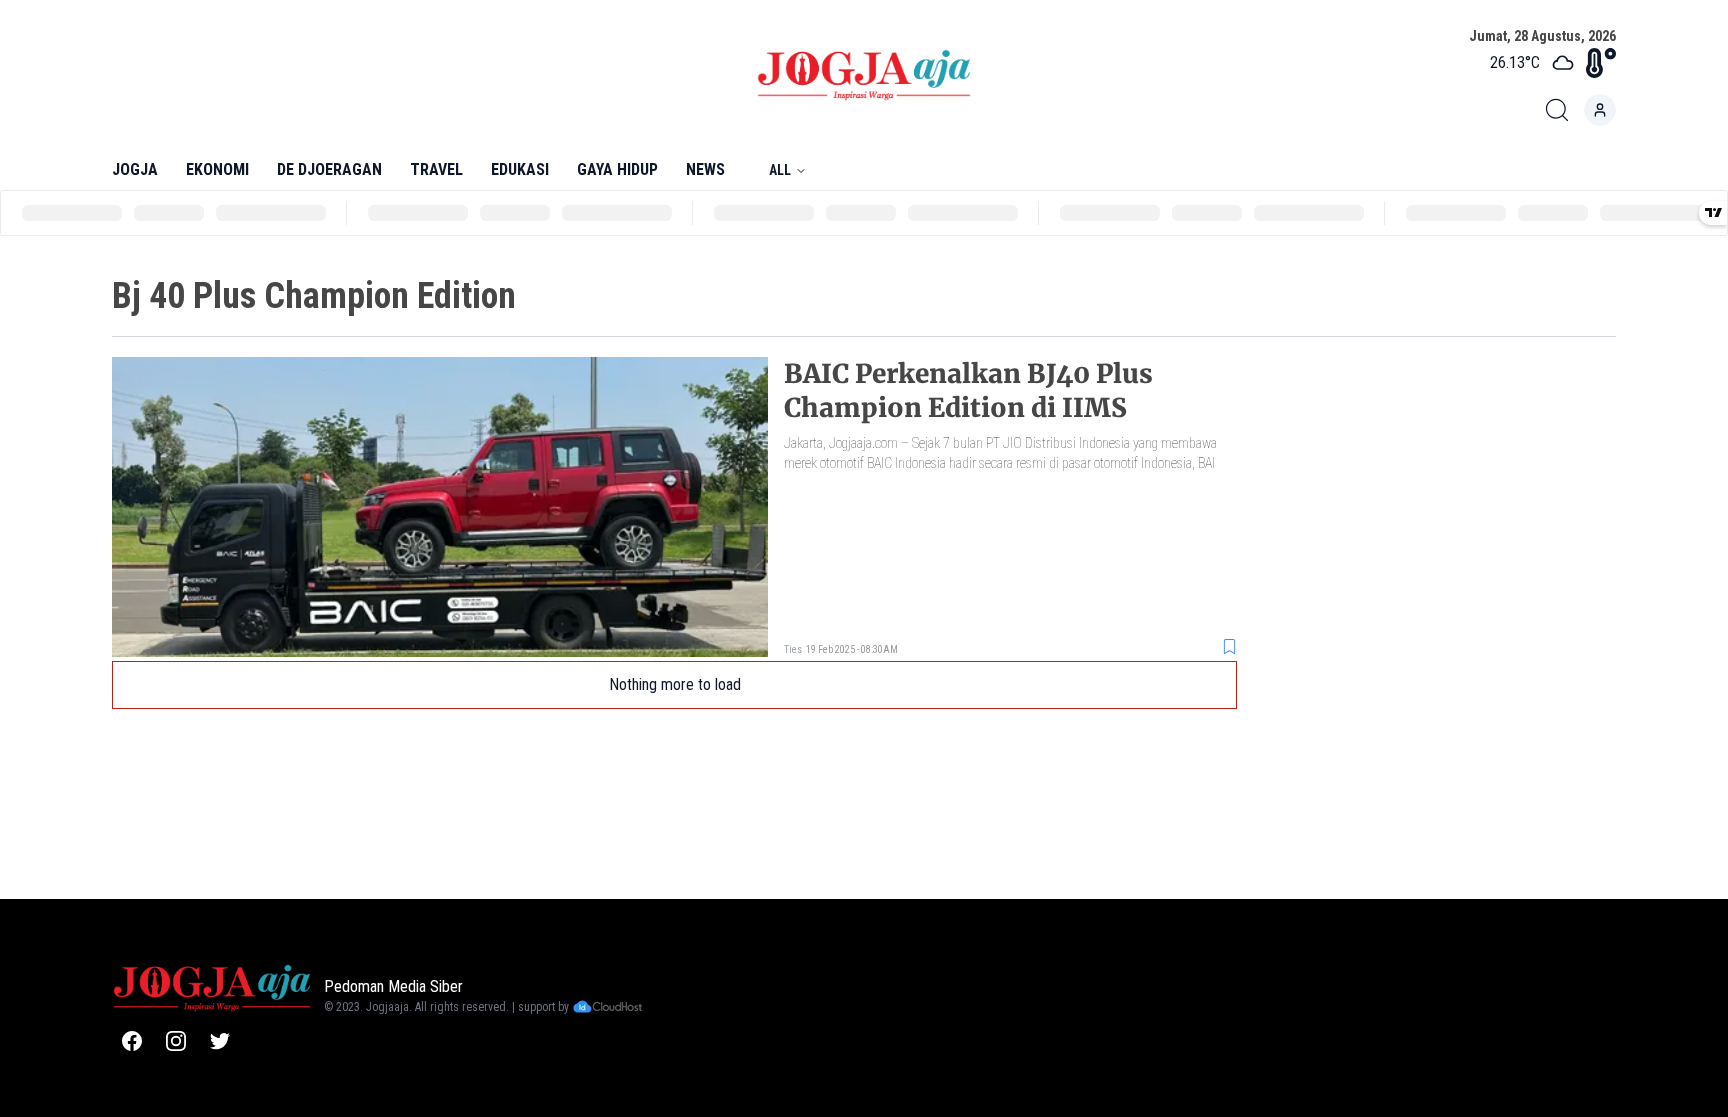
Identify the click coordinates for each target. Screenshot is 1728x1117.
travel (436, 169)
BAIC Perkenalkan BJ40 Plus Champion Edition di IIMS (968, 390)
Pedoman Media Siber (393, 986)
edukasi (520, 169)
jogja (135, 169)
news (705, 169)
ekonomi (217, 169)
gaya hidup (617, 169)
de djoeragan (329, 169)
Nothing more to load (675, 684)
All (780, 170)
